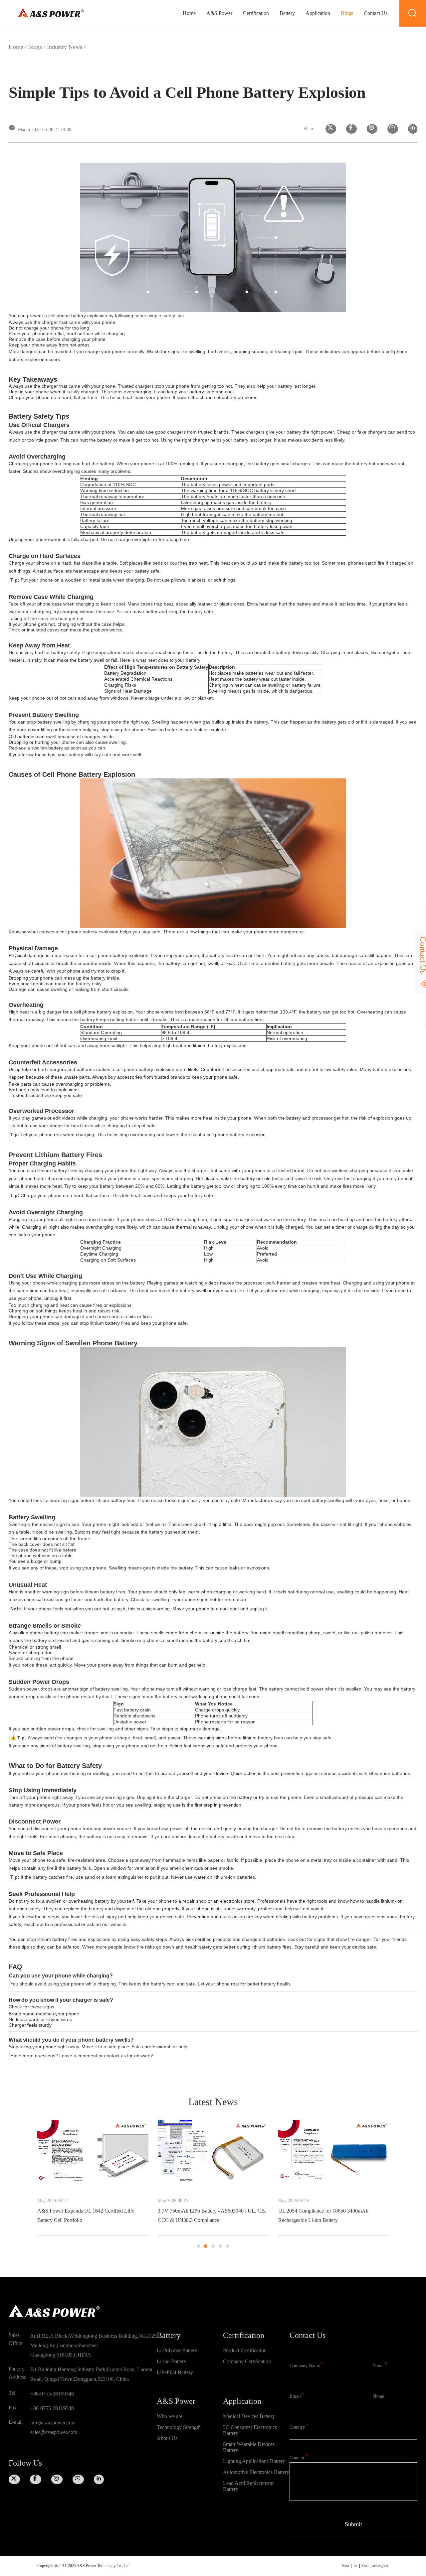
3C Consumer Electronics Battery (250, 2430)
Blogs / (37, 47)
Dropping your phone (31, 978)
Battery (287, 13)
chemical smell (162, 1640)
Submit (353, 2524)
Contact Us (376, 13)
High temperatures (102, 652)
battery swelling (54, 722)
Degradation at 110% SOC (108, 484)
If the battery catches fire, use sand (58, 1877)
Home (189, 13)
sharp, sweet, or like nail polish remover (350, 1633)
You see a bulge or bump (35, 1561)
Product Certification (245, 2350)
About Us (167, 2438)
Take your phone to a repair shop (171, 1901)
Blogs (347, 13)
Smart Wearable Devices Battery (249, 2447)
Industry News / (66, 47)
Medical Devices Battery (249, 2416)
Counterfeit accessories (225, 1069)
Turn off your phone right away (41, 1797)
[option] (93, 2178)
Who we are (170, 2416)
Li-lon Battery (172, 2361)
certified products (213, 1939)
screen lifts (30, 1539)
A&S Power (219, 13)
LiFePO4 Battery (175, 2372)
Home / (18, 47)
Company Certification (247, 2361)
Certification (256, 13)
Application (318, 13)
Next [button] (390, 2184)
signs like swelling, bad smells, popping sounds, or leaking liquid (235, 351)
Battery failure (95, 520)
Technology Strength (179, 2427)
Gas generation (97, 502)
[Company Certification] (256, 2373)
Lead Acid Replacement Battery (248, 2486)
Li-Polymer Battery (177, 2350)
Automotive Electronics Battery (256, 2472)
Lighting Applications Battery (254, 2461)
